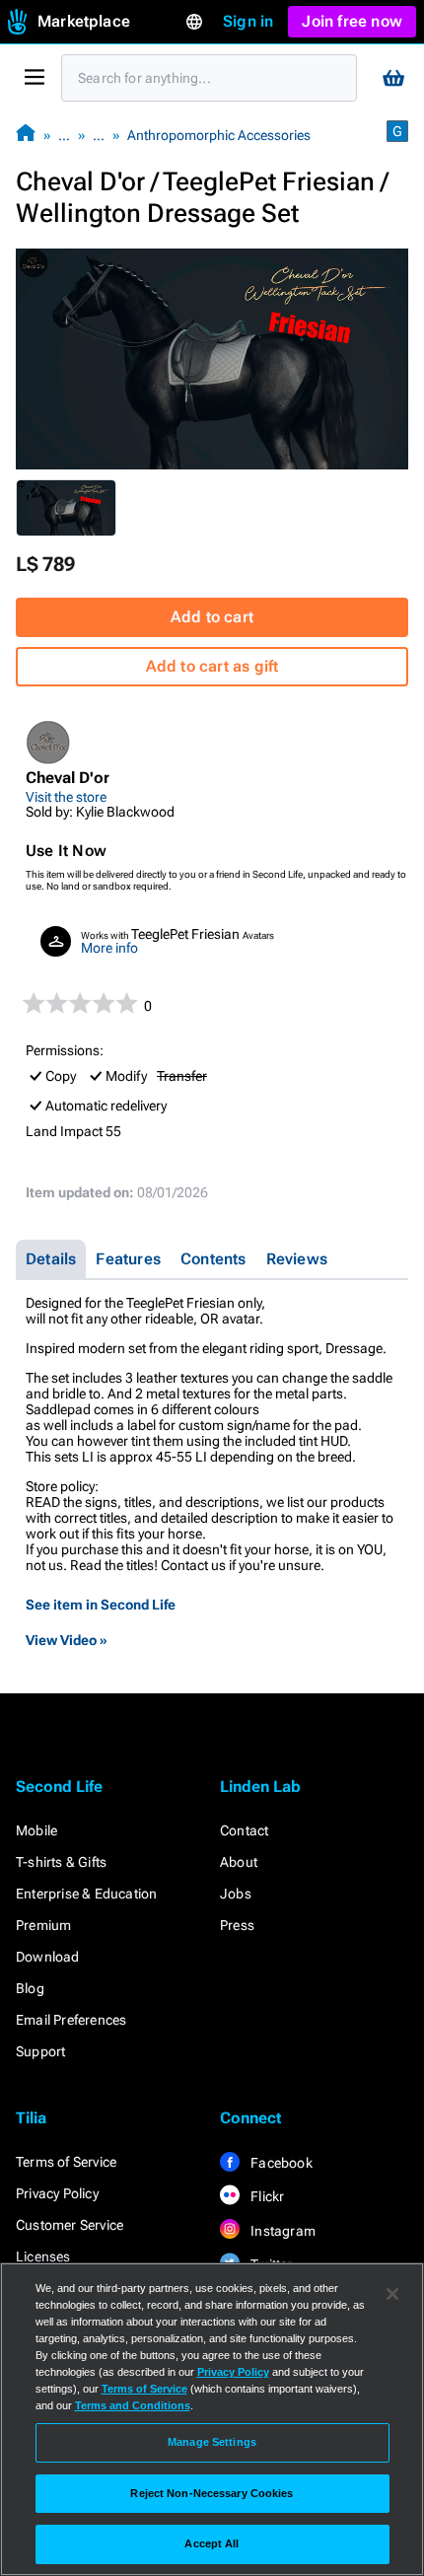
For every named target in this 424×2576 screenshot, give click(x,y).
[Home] (26, 135)
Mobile (36, 1830)
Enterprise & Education (86, 1894)
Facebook (280, 2163)
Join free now (352, 21)
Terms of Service (66, 2162)
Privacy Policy (57, 2193)
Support (40, 2051)
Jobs (236, 1894)
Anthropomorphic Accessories (219, 135)
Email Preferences (71, 2020)
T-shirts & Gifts (61, 1862)
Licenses (43, 2256)
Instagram (282, 2231)
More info (109, 948)
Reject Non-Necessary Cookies (212, 2493)
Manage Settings (212, 2442)
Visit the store (66, 797)
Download (48, 1957)
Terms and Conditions (133, 2405)
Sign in (248, 21)
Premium (43, 1925)
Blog (30, 1988)
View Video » (67, 1640)
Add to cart (212, 617)
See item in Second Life (101, 1605)
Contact (244, 1830)
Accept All (212, 2543)
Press (237, 1925)
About (239, 1862)
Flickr (266, 2196)
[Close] (392, 2294)
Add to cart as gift (212, 666)
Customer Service (70, 2225)
